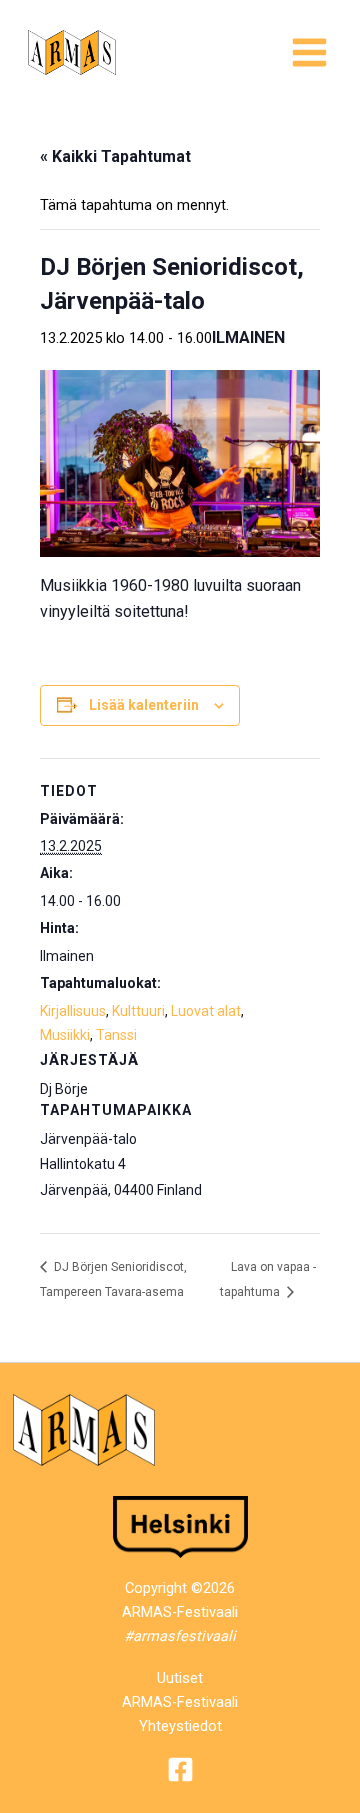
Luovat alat (206, 1011)
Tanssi (116, 1035)
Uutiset (180, 1678)
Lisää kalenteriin (144, 705)
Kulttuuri (138, 1011)
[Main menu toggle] (309, 52)
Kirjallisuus (73, 1011)
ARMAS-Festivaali (180, 1702)
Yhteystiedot (180, 1726)
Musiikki (65, 1035)
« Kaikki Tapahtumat (115, 156)
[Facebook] (180, 1769)
